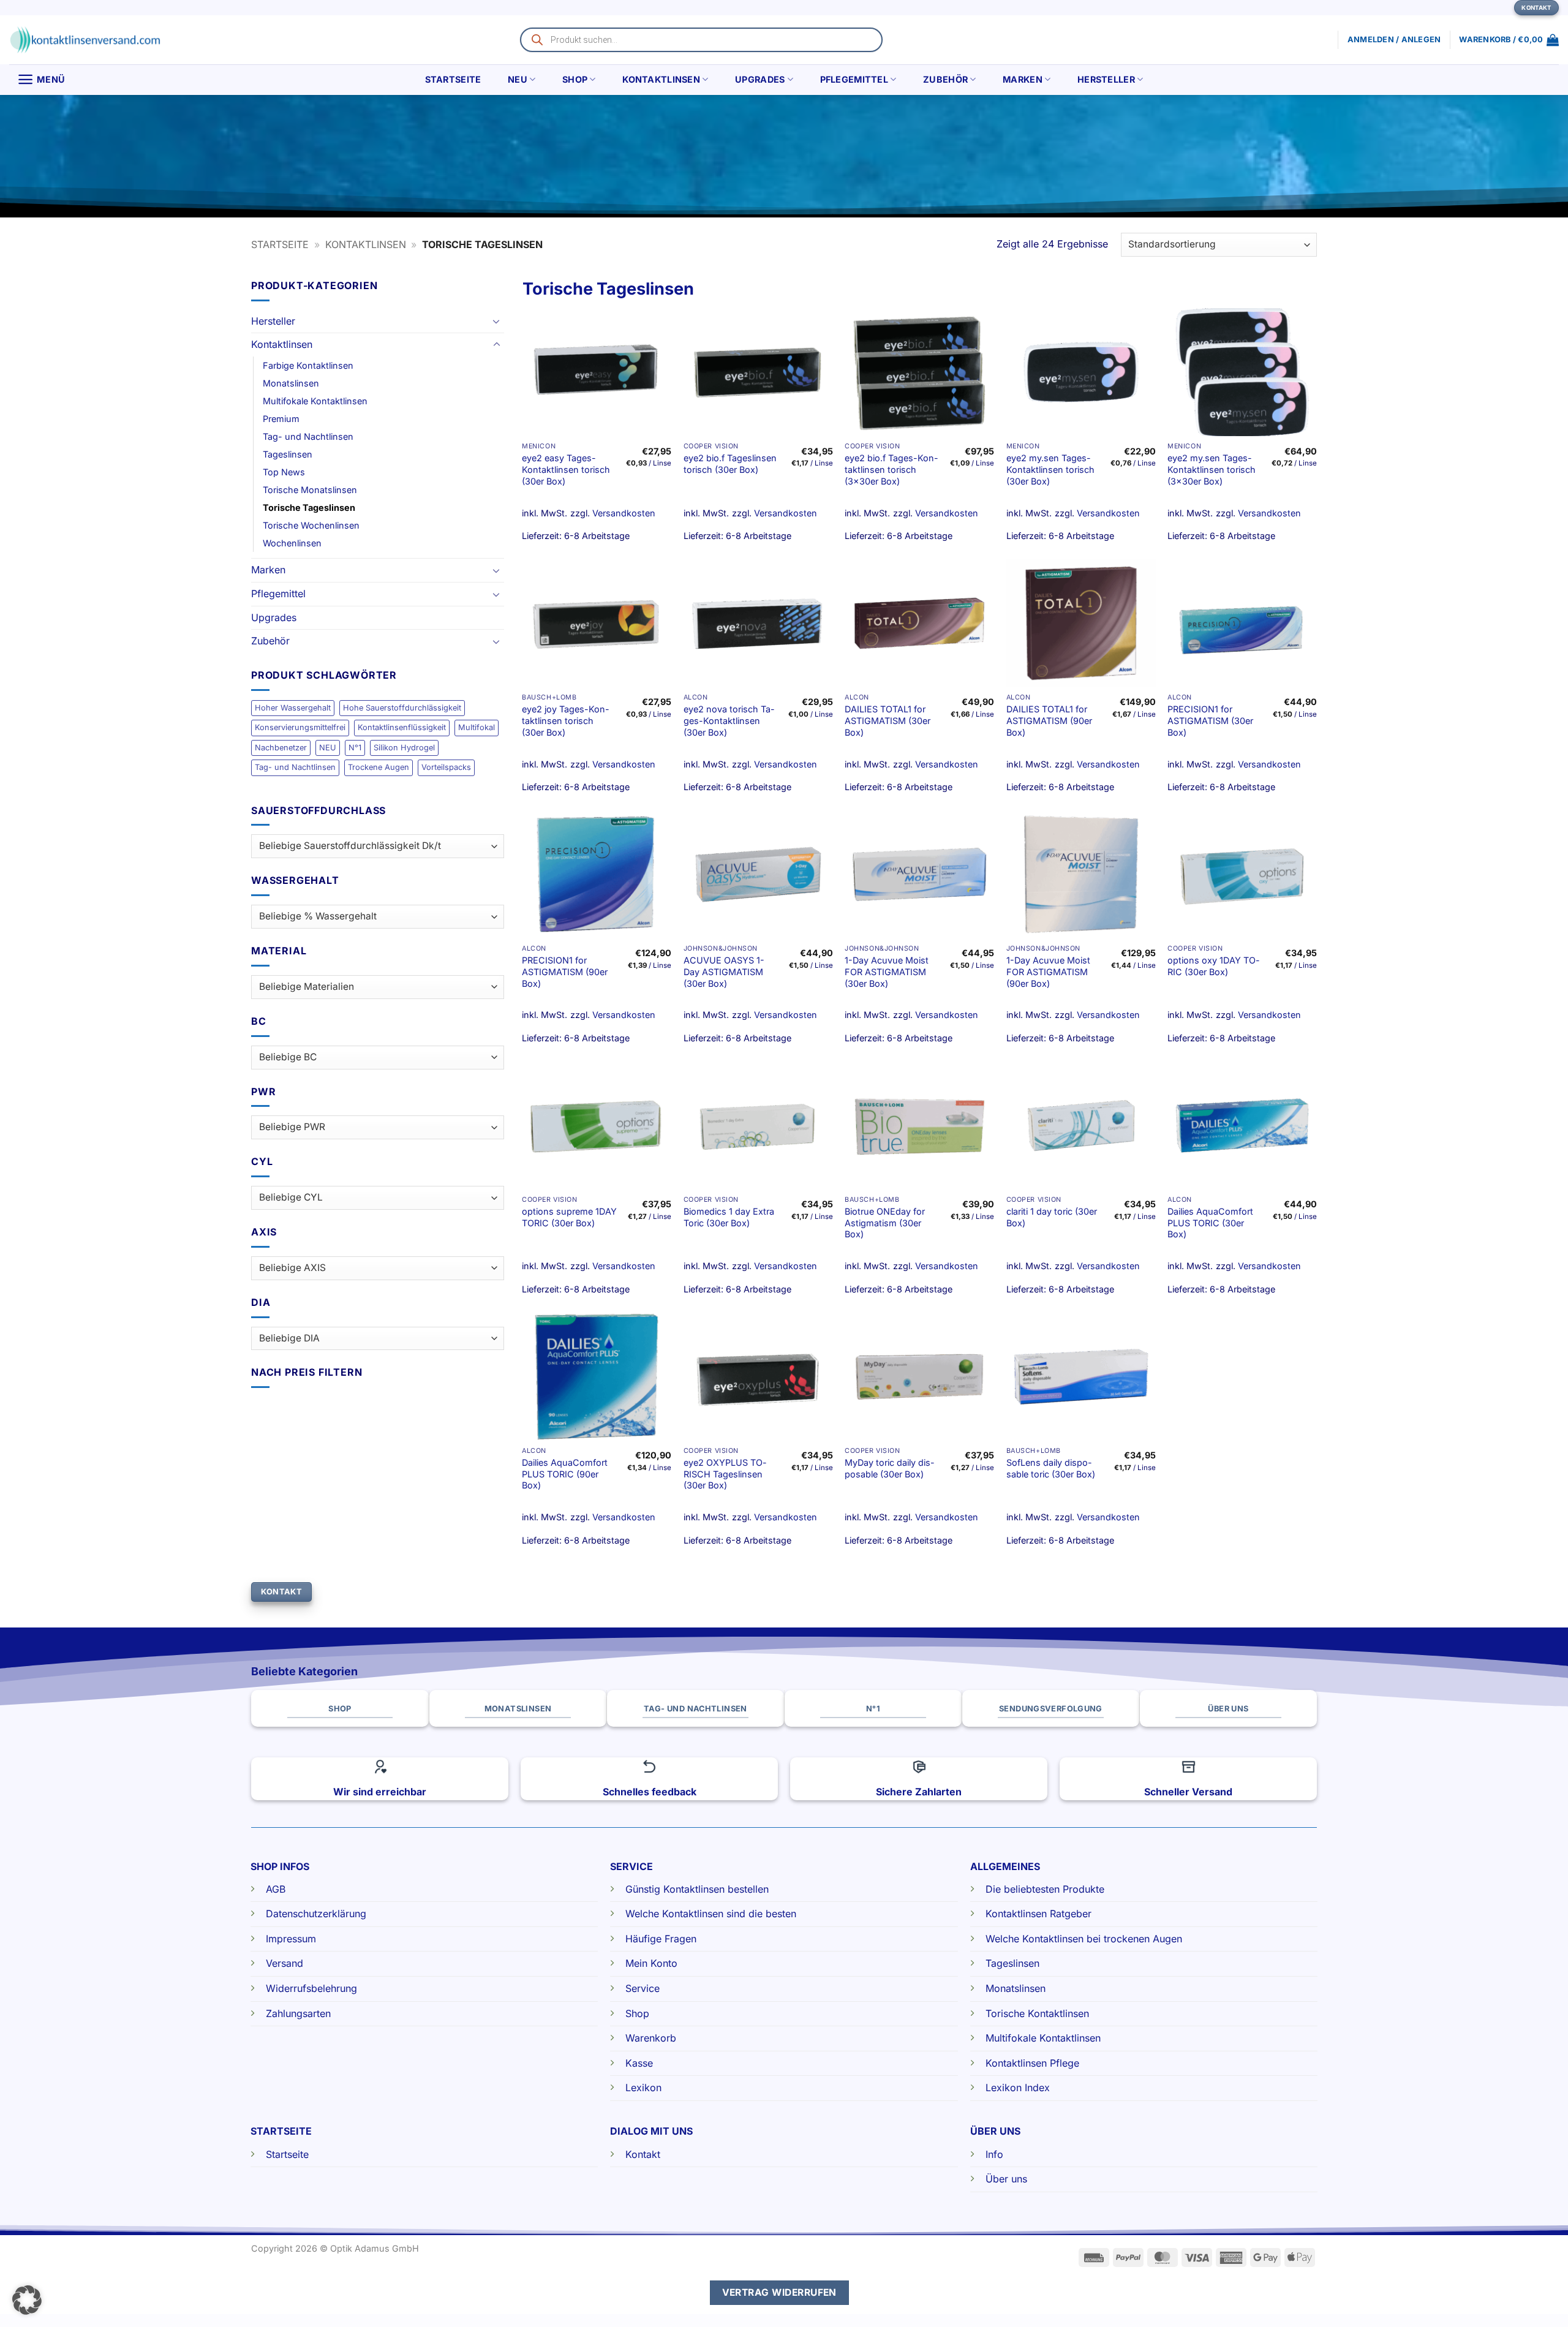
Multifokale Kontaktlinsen (315, 401)
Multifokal (477, 727)
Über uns (1006, 2179)
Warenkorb (651, 2038)
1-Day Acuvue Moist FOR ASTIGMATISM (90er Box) (1048, 971)
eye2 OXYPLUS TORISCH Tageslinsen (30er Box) (725, 1474)
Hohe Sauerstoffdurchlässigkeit (402, 708)
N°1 (355, 748)
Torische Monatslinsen (310, 490)
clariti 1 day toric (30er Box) (1052, 1217)
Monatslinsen (291, 383)
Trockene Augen (379, 767)
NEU (518, 79)
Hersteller (1106, 79)
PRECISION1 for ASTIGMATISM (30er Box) (1210, 720)
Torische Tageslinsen (309, 507)
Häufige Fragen (661, 1939)
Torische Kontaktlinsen (1037, 2013)
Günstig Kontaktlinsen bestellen (697, 1889)
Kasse (639, 2063)
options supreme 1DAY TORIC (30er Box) (569, 1217)
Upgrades (760, 79)
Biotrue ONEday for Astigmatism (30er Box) (885, 1223)
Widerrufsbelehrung (311, 1988)
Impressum (291, 1939)
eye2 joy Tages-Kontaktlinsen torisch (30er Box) (566, 720)
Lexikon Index (1018, 2088)
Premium (281, 419)
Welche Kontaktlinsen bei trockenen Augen (1084, 1939)
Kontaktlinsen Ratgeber (1038, 1914)
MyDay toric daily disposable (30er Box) (890, 1468)
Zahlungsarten (298, 2013)
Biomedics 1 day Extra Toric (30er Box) (729, 1217)
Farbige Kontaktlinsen (308, 365)
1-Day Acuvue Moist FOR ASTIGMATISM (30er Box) (887, 971)
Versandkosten (624, 513)
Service (643, 1988)
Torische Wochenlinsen (311, 525)
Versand (285, 1963)
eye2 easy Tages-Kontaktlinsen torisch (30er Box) (566, 469)
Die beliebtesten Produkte (1045, 1889)
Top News (284, 472)
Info (994, 2154)
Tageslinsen (288, 454)
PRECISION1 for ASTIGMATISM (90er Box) (565, 971)
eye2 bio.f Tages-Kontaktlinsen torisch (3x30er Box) (891, 469)
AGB (276, 1889)
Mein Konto (651, 1963)
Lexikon (643, 2088)
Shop (575, 79)
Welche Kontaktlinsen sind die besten (711, 1914)
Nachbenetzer (281, 748)
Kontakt (643, 2154)
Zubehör (945, 79)
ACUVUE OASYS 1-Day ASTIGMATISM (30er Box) (724, 971)
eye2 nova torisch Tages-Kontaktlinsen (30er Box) (729, 720)
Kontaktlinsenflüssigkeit (402, 727)
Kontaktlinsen (661, 79)
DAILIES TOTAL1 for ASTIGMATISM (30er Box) (888, 720)
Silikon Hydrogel (404, 748)
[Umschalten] (497, 321)
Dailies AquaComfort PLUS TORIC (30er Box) (1210, 1223)
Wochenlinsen (292, 543)
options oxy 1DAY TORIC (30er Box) (1214, 966)
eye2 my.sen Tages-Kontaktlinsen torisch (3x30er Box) (1212, 469)
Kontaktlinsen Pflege (1032, 2063)
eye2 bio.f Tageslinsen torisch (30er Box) (730, 464)
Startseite (453, 79)
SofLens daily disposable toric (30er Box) (1051, 1468)
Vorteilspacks (446, 767)
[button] (1509, 40)
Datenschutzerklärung (316, 1914)
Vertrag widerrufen (779, 2292)
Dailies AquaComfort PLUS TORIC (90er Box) (565, 1474)
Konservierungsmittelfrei (300, 727)
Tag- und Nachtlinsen (308, 436)
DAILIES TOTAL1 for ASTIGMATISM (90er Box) (1049, 720)
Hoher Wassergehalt (293, 708)
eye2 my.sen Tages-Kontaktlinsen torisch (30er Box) (1050, 469)
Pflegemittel (854, 79)
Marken (1023, 79)
